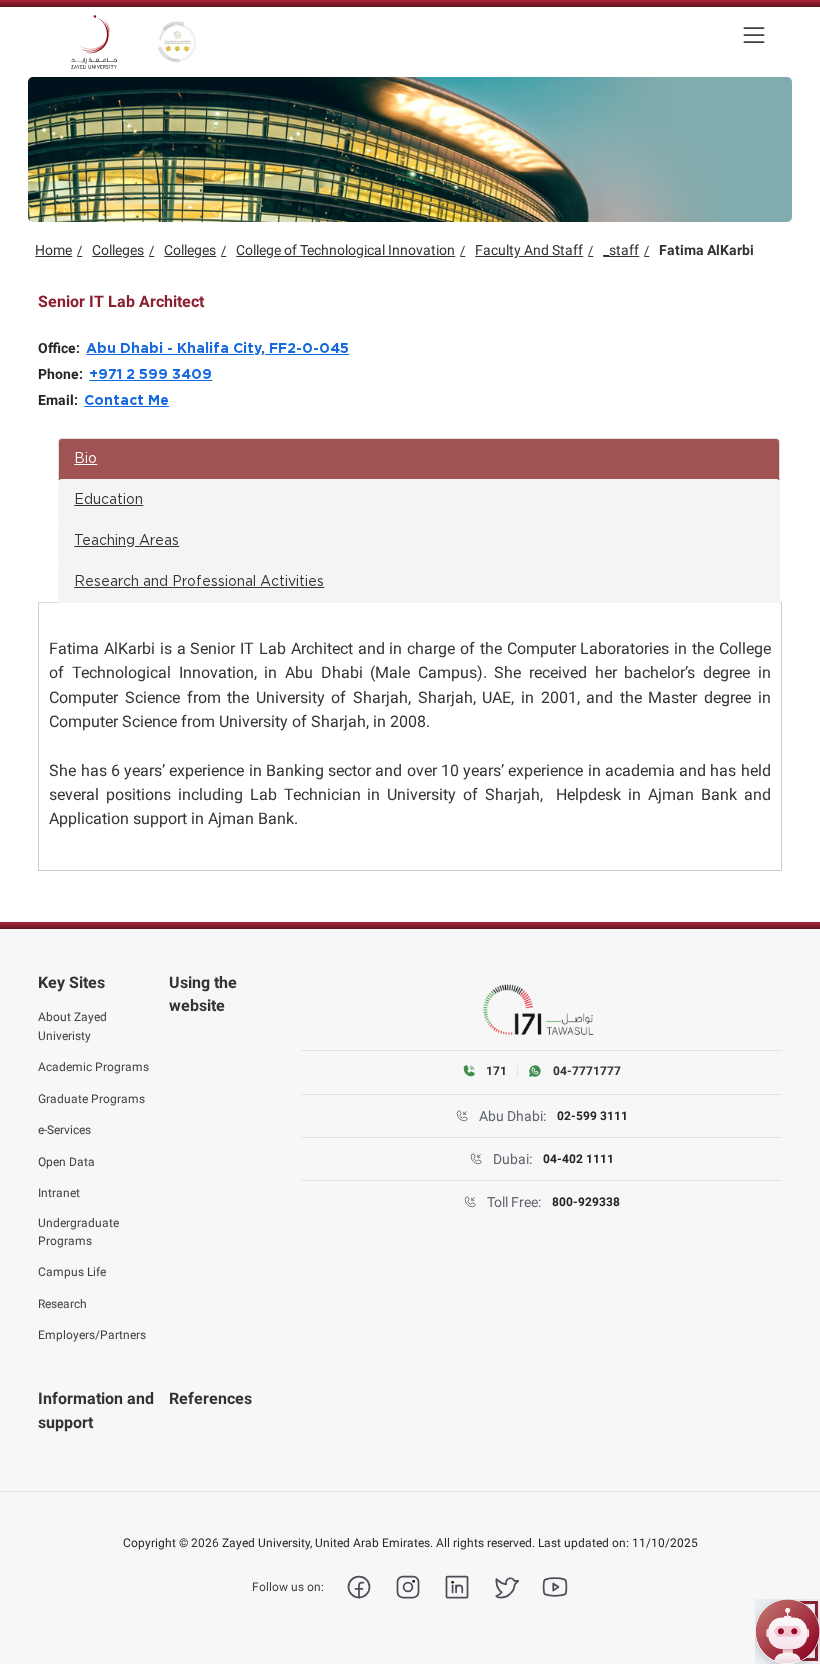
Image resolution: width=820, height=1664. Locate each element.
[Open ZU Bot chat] (787, 1631)
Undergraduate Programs (78, 1232)
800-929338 (586, 1202)
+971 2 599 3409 (150, 375)
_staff (621, 250)
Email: (61, 400)
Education (108, 500)
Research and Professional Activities (199, 582)
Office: (62, 348)
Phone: (63, 374)
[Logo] (94, 42)
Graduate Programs (91, 1099)
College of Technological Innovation (345, 250)
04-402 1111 (578, 1159)
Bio (85, 459)
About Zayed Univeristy (72, 1026)
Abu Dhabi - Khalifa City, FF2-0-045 (217, 349)
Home (53, 250)
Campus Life (72, 1272)
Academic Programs (93, 1067)
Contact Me (126, 401)
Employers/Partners (92, 1335)
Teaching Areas (126, 541)
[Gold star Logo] (177, 42)
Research (62, 1304)
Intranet (59, 1193)
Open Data (66, 1162)
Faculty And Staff (529, 250)
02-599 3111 (592, 1116)
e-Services (64, 1130)
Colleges (118, 250)
